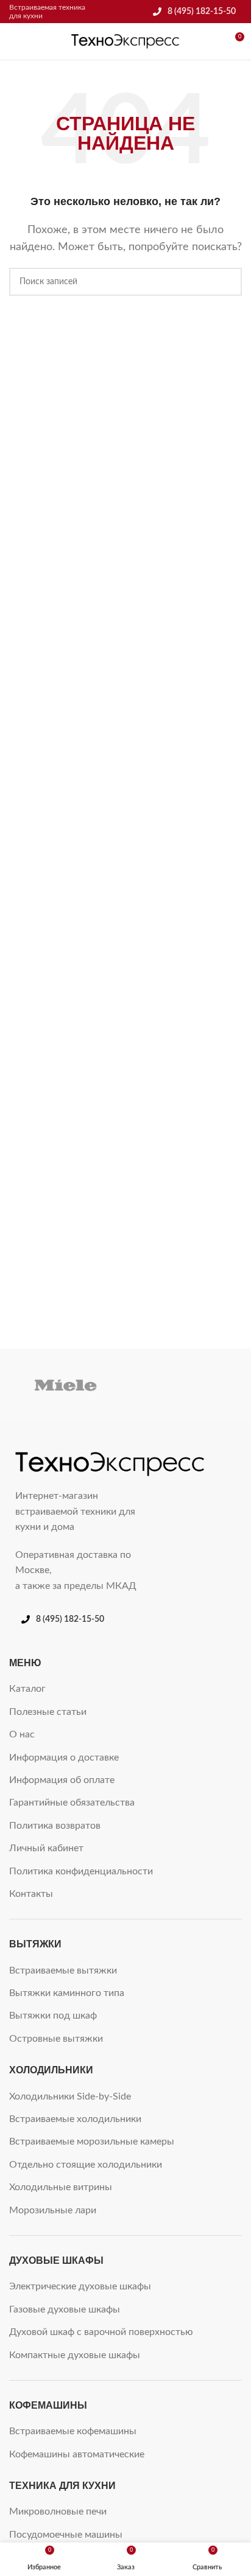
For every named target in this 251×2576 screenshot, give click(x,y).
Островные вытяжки (56, 2039)
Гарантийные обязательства (72, 1803)
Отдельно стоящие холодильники (86, 2165)
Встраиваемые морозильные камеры (92, 2141)
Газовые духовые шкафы (65, 2309)
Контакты (31, 1894)
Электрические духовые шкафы (80, 2286)
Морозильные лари (53, 2210)
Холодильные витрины (61, 2187)
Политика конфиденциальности (81, 1871)
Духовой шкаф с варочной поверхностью (101, 2332)
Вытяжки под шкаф (53, 2016)
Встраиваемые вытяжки (63, 1970)
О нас (22, 1734)
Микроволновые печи (58, 2511)
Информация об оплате (62, 1780)
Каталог (27, 1689)
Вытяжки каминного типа (67, 1993)
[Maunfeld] (185, 1385)
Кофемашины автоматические (77, 2454)
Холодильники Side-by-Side (70, 2096)
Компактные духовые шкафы (75, 2355)
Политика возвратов (55, 1826)
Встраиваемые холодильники (75, 2119)
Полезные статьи (48, 1712)
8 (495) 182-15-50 (202, 12)
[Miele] (66, 1385)
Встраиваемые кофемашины (73, 2431)
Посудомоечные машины (66, 2535)
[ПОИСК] (228, 282)
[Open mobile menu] (14, 41)
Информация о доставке (64, 1757)
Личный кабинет (46, 1848)
